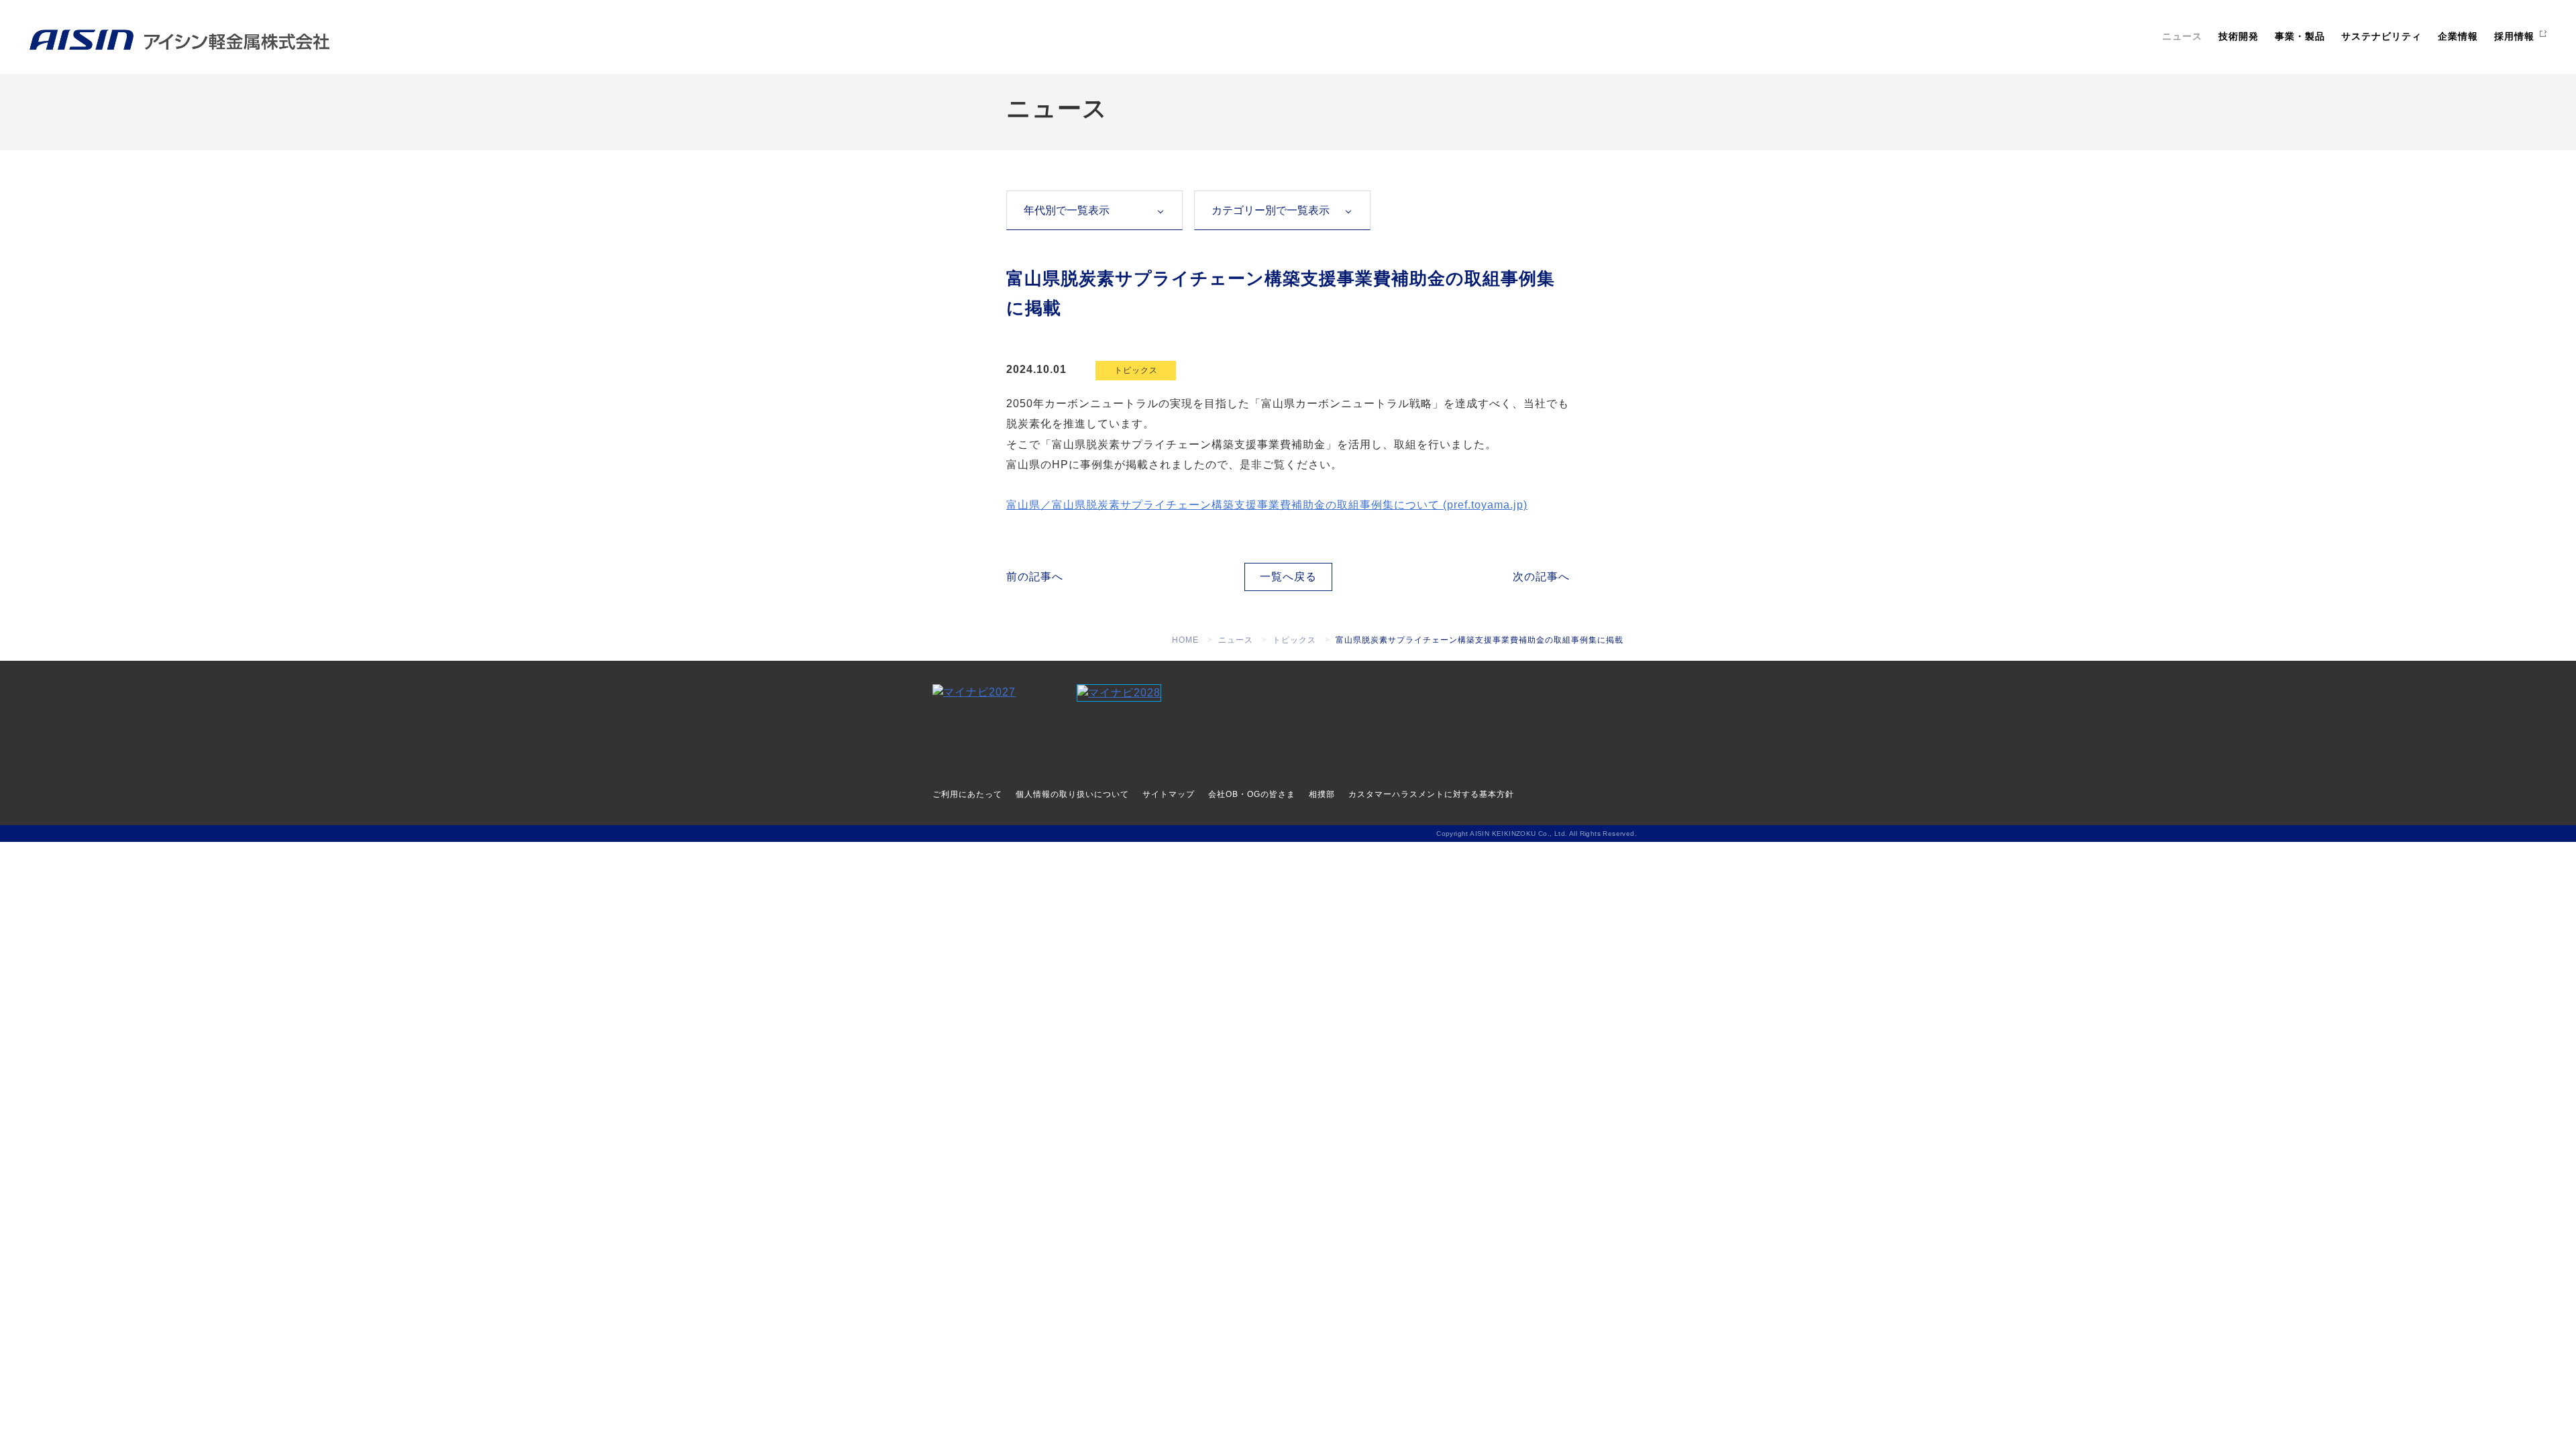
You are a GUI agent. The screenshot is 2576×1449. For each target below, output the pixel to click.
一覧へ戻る (1288, 577)
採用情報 (2514, 36)
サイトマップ (1169, 794)
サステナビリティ (2381, 36)
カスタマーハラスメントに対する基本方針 (1431, 794)
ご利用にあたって (967, 794)
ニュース (2182, 36)
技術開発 (2239, 36)
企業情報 (2458, 36)
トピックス (1136, 370)
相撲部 (1322, 794)
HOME (1185, 640)
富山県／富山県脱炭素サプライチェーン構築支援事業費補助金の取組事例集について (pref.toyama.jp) (1267, 505)
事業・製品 (2300, 36)
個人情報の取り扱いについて (1072, 794)
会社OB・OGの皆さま (1252, 794)
